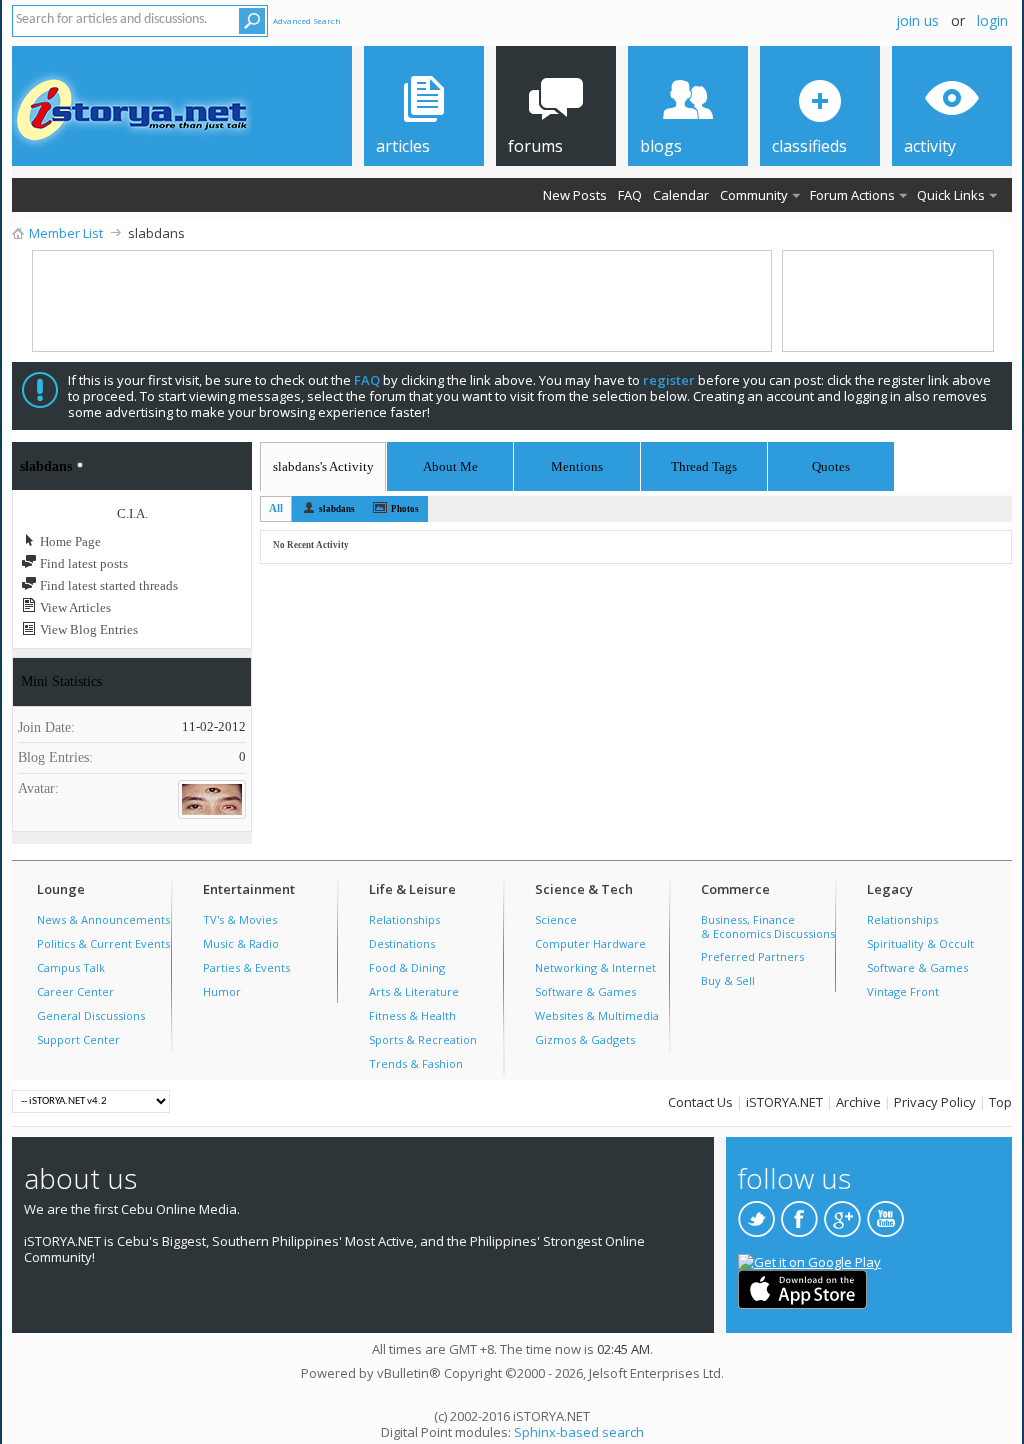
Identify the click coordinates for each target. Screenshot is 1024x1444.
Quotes (831, 463)
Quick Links (951, 195)
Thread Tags (704, 463)
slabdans (337, 509)
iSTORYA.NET (784, 1102)
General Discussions (91, 1015)
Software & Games (585, 991)
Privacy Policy (935, 1102)
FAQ (630, 195)
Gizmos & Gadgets (585, 1039)
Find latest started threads (107, 585)
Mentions (577, 463)
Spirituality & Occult (920, 943)
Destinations (402, 943)
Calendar (681, 195)
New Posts (575, 195)
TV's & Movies (240, 919)
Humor (222, 991)
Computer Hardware (590, 943)
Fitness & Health (412, 1015)
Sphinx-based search (579, 1432)
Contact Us (700, 1102)
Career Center (75, 991)
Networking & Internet (595, 967)
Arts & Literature (414, 991)
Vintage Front (903, 991)
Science (556, 919)
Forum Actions (852, 195)
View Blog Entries (87, 629)
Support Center (78, 1039)
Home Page (69, 541)
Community (754, 195)
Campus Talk (71, 967)
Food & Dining (407, 967)
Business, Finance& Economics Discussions (768, 926)
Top (1000, 1102)
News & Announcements (103, 919)
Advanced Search (307, 20)
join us (917, 20)
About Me (450, 466)
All (276, 508)
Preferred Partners (752, 956)
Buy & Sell (728, 980)
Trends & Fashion (416, 1063)
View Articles (74, 607)
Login (992, 20)
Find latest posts (82, 563)
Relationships (404, 919)
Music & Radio (241, 943)
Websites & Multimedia (597, 1015)
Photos (405, 509)
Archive (858, 1102)
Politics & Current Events (103, 943)
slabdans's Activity (323, 466)
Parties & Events (246, 967)
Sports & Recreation (423, 1039)
